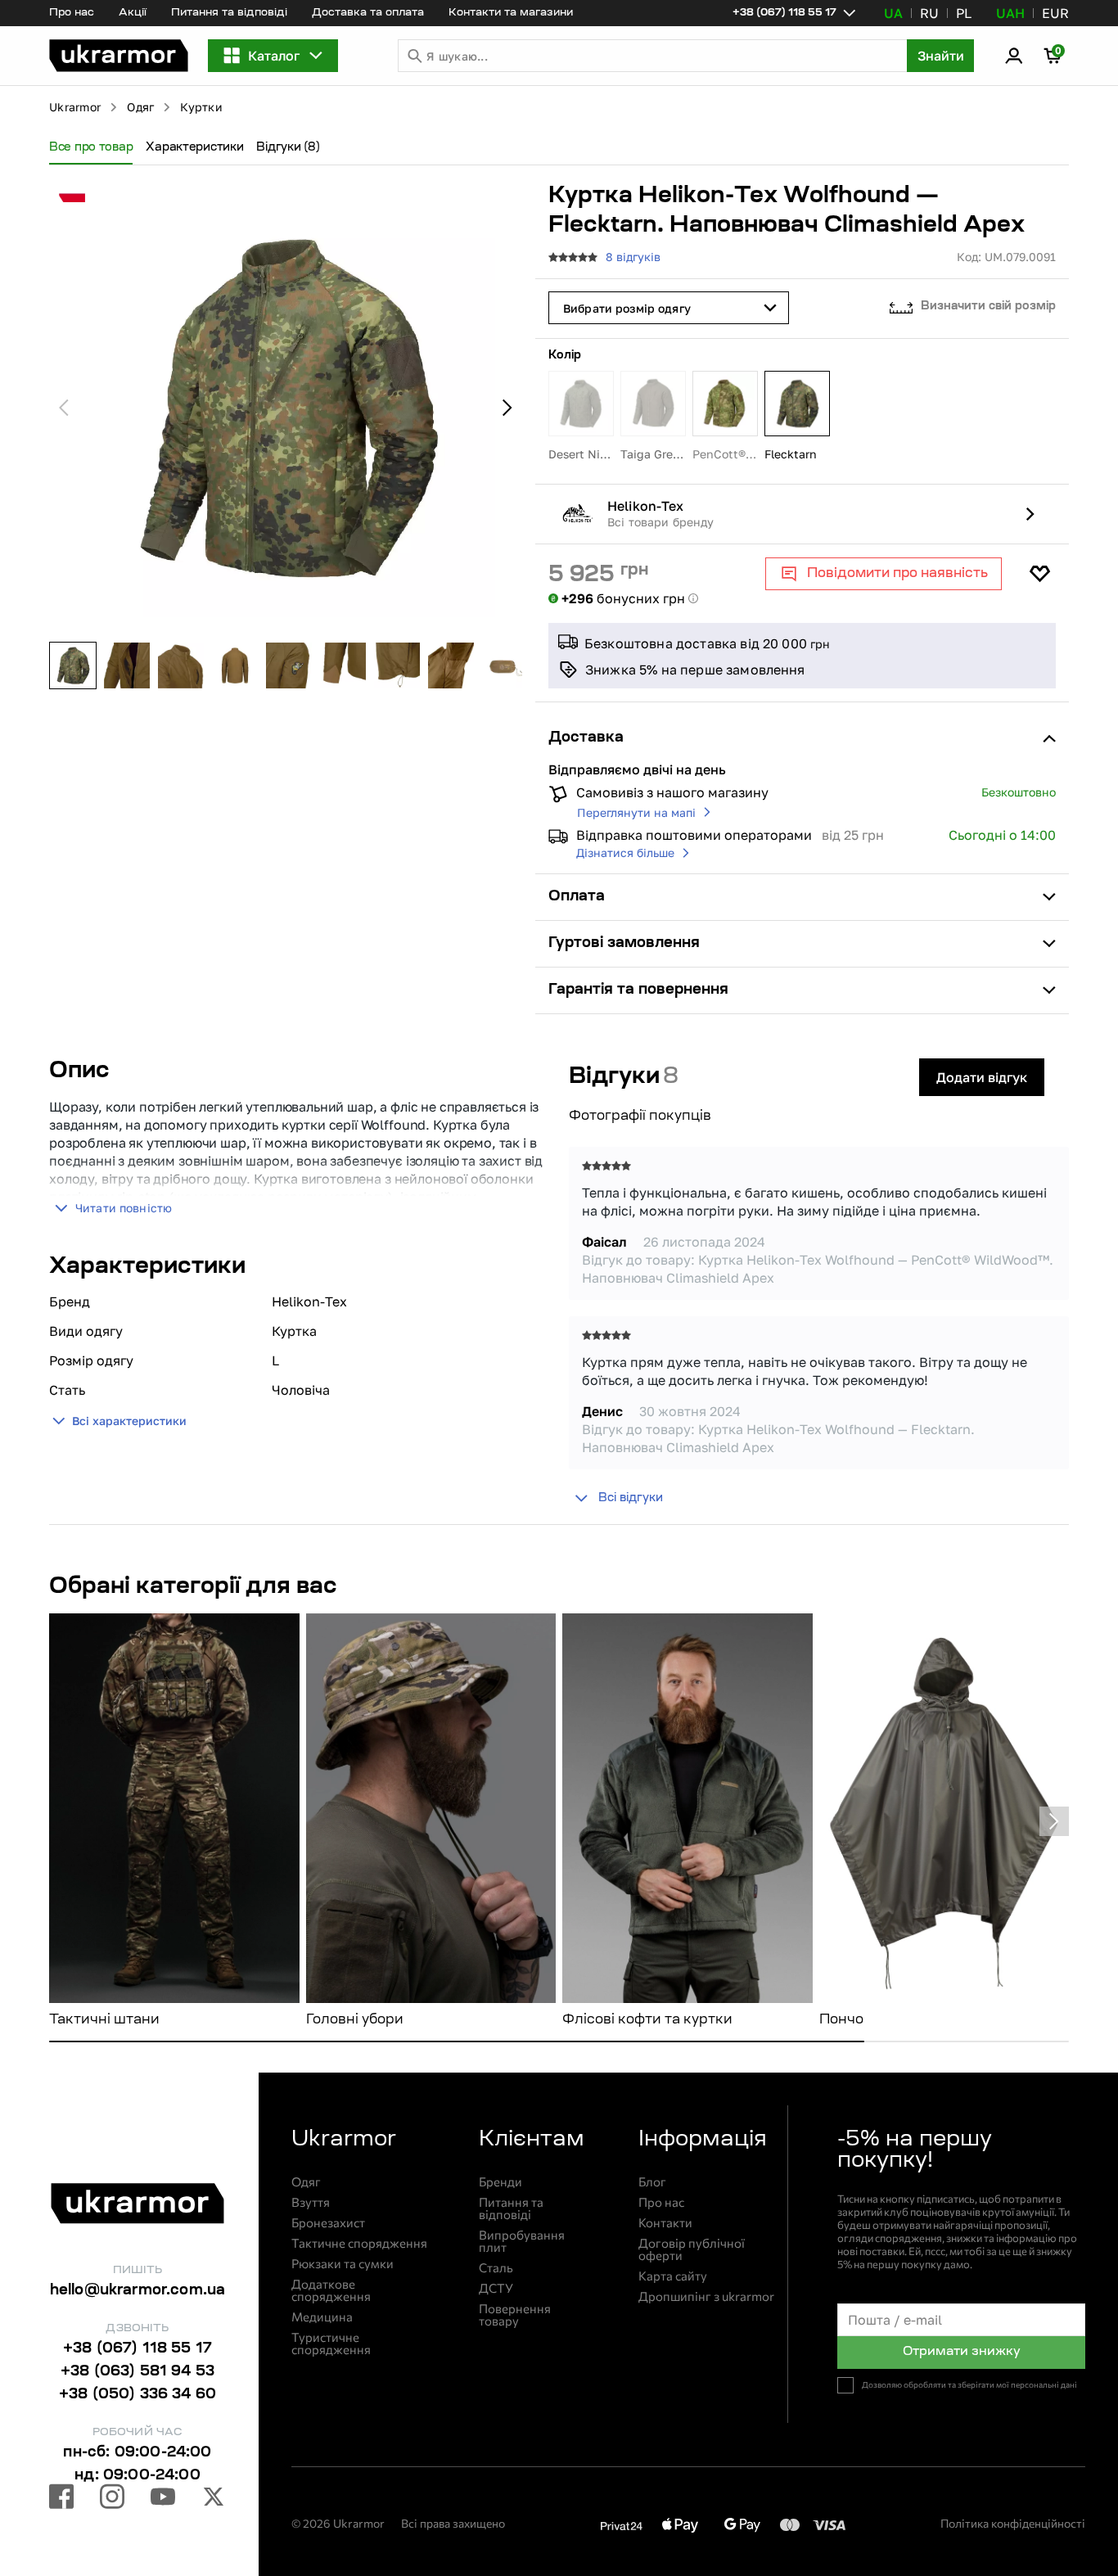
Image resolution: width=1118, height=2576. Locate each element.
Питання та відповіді (229, 13)
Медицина (322, 2317)
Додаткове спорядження (331, 2290)
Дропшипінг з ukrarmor (706, 2296)
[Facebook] (61, 2499)
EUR (1055, 13)
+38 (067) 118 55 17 (137, 2349)
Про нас (72, 13)
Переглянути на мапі (636, 812)
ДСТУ (496, 2288)
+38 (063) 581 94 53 (137, 2372)
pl (964, 13)
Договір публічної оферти (692, 2249)
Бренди (500, 2182)
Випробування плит (522, 2241)
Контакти (665, 2223)
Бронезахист (328, 2223)
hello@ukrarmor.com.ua (138, 2291)
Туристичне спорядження (331, 2344)
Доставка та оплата (368, 13)
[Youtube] (163, 2499)
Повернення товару (515, 2315)
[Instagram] (112, 2499)
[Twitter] (214, 2499)
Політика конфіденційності (1013, 2523)
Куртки (201, 107)
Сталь (496, 2268)
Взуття (311, 2202)
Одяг (140, 107)
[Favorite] (1039, 574)
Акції (133, 13)
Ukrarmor (75, 107)
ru (929, 13)
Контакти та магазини (511, 13)
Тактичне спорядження (359, 2243)
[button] (119, 56)
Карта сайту (673, 2276)
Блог (652, 2182)
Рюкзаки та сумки (343, 2264)
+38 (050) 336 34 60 (137, 2395)
